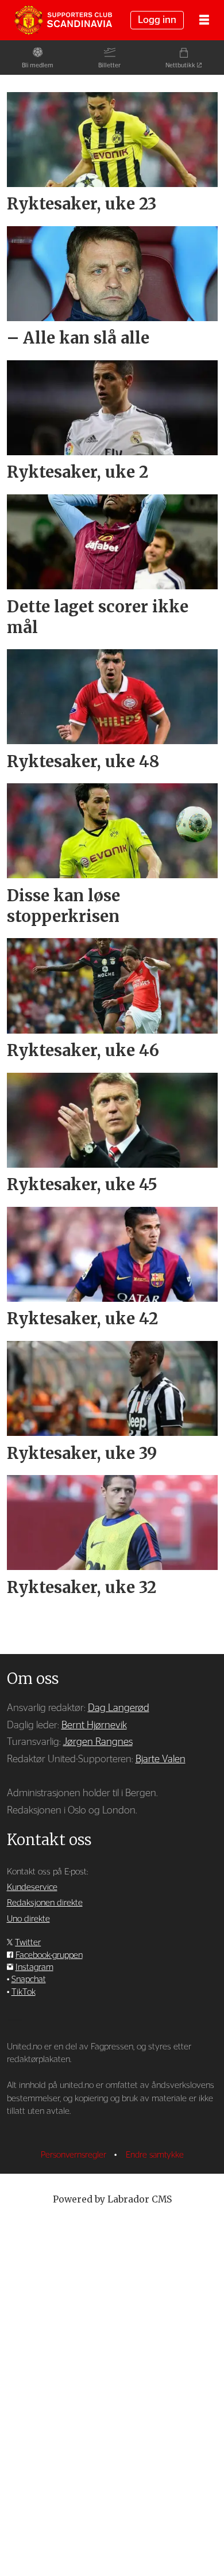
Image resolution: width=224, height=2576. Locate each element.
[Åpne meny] (204, 20)
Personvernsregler (75, 2155)
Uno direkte (28, 1919)
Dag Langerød (119, 1708)
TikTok (24, 1992)
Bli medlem (38, 65)
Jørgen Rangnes (98, 1742)
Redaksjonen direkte (45, 1903)
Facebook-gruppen (49, 1955)
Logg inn (157, 20)
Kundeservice (32, 1887)
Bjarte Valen (161, 1759)
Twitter (28, 1943)
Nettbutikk (180, 65)
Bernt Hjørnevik (94, 1725)
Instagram (34, 1967)
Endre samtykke (155, 2155)
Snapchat (29, 1979)
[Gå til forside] (63, 20)
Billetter (109, 65)
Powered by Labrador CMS (112, 2199)
